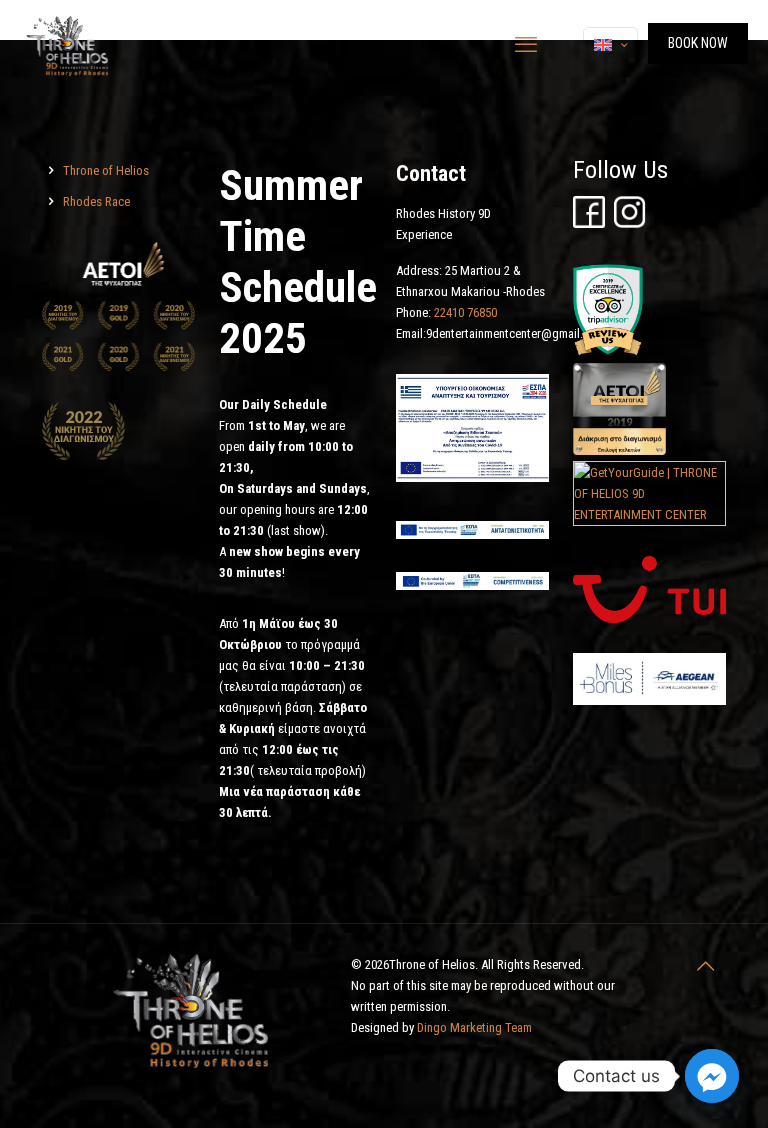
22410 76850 (465, 312)
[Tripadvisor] (608, 352)
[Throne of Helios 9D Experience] (67, 45)
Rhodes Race (96, 201)
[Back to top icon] (705, 966)
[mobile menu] (526, 45)
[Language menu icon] (610, 45)
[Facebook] (589, 223)
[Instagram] (630, 223)
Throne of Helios (106, 170)
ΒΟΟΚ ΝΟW (698, 43)
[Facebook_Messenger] (712, 1076)
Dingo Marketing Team (474, 1027)
